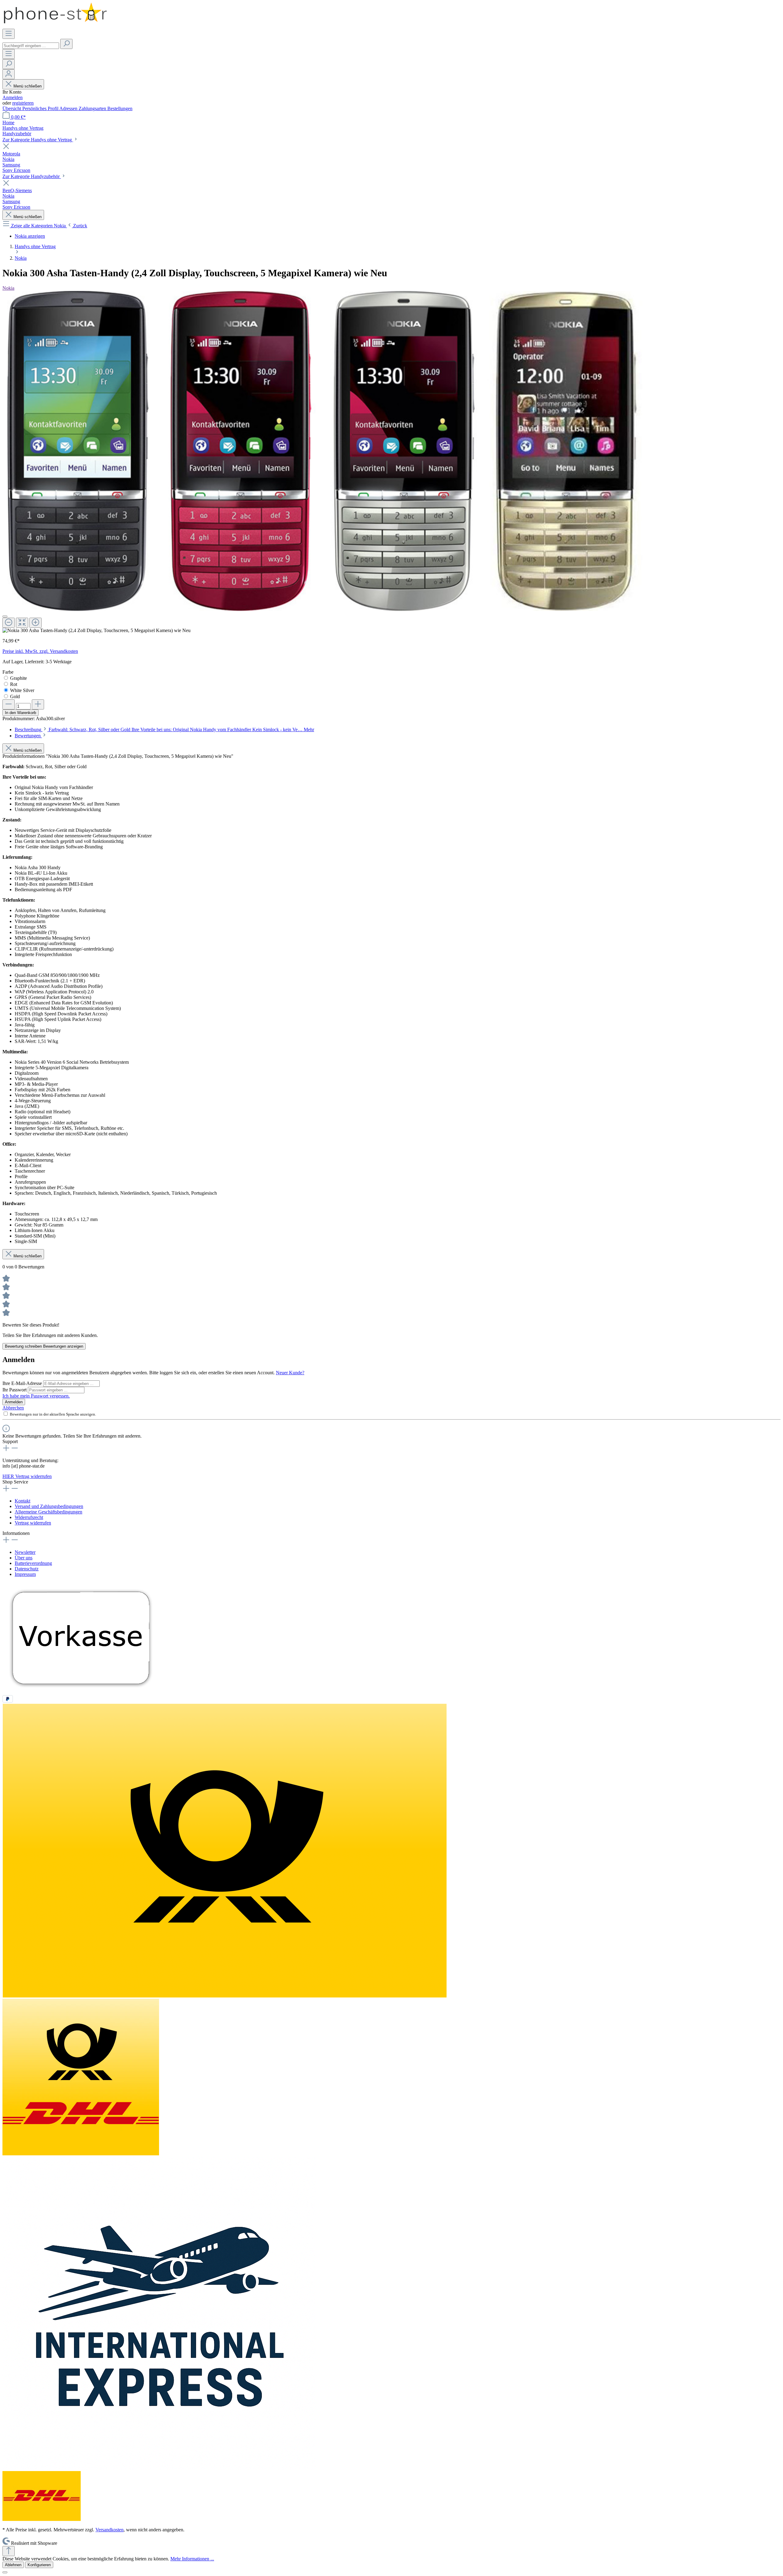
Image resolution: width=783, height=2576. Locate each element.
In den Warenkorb (20, 713)
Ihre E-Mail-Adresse (23, 1383)
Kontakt (22, 1501)
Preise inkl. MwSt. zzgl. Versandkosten (40, 651)
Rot (14, 684)
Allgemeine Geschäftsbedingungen (48, 1512)
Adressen (69, 108)
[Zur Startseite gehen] (55, 26)
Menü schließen (28, 86)
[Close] (5, 616)
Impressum (25, 1574)
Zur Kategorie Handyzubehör (32, 176)
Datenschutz (27, 1569)
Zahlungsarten (93, 108)
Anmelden (13, 97)
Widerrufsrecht (29, 1517)
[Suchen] (66, 44)
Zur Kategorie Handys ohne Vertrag (38, 140)
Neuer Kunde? (290, 1373)
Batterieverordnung (33, 1563)
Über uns (24, 1558)
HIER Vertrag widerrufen (27, 1476)
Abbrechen (13, 1408)
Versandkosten (109, 2530)
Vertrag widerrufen (33, 1523)
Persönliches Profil (41, 108)
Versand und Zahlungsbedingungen (49, 1506)
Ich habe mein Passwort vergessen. (36, 1396)
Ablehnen (13, 2565)
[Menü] (9, 34)
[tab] (164, 730)
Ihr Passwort (15, 1390)
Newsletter (25, 1552)
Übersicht (12, 108)
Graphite (19, 678)
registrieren (23, 103)
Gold (15, 696)
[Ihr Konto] (9, 74)
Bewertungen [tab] (28, 736)
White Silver (22, 690)
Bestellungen (120, 108)
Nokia (8, 288)
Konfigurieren (39, 2565)
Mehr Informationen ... (192, 2559)
